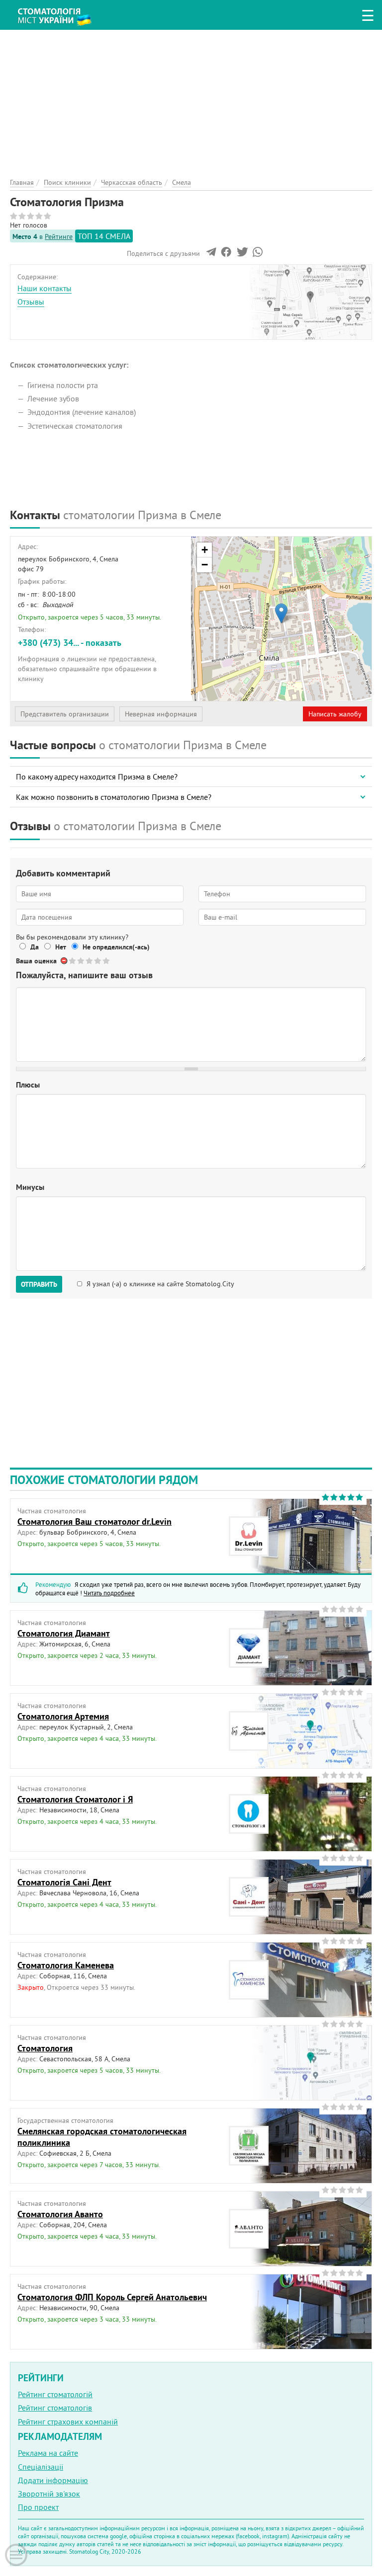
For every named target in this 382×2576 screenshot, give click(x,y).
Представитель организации (65, 714)
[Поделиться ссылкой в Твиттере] (241, 254)
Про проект (38, 2507)
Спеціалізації (41, 2467)
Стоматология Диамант (64, 1633)
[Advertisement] (191, 99)
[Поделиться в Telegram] (211, 254)
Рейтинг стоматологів (55, 2408)
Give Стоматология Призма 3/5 (90, 961)
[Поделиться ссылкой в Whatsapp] (258, 254)
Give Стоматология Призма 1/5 (73, 961)
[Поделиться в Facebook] (226, 254)
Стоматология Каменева (66, 1965)
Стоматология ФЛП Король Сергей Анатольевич (112, 2297)
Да (35, 947)
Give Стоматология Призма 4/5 (98, 961)
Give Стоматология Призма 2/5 (81, 961)
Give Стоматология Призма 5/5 (107, 961)
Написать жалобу (335, 714)
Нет (61, 947)
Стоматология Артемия (63, 1716)
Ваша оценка (36, 961)
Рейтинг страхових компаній (68, 2421)
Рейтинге (59, 236)
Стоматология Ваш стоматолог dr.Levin (95, 1522)
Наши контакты (45, 288)
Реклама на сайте (48, 2453)
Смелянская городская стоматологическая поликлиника (102, 2137)
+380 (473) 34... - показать (70, 643)
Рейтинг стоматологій (55, 2394)
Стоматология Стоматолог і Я (75, 1799)
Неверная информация (161, 714)
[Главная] (60, 13)
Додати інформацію (53, 2480)
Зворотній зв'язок (49, 2494)
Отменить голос (64, 961)
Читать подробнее (109, 1593)
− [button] (205, 565)
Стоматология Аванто (60, 2214)
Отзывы (31, 302)
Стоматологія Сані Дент (64, 1882)
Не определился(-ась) (116, 947)
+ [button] (205, 550)
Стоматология (45, 2048)
